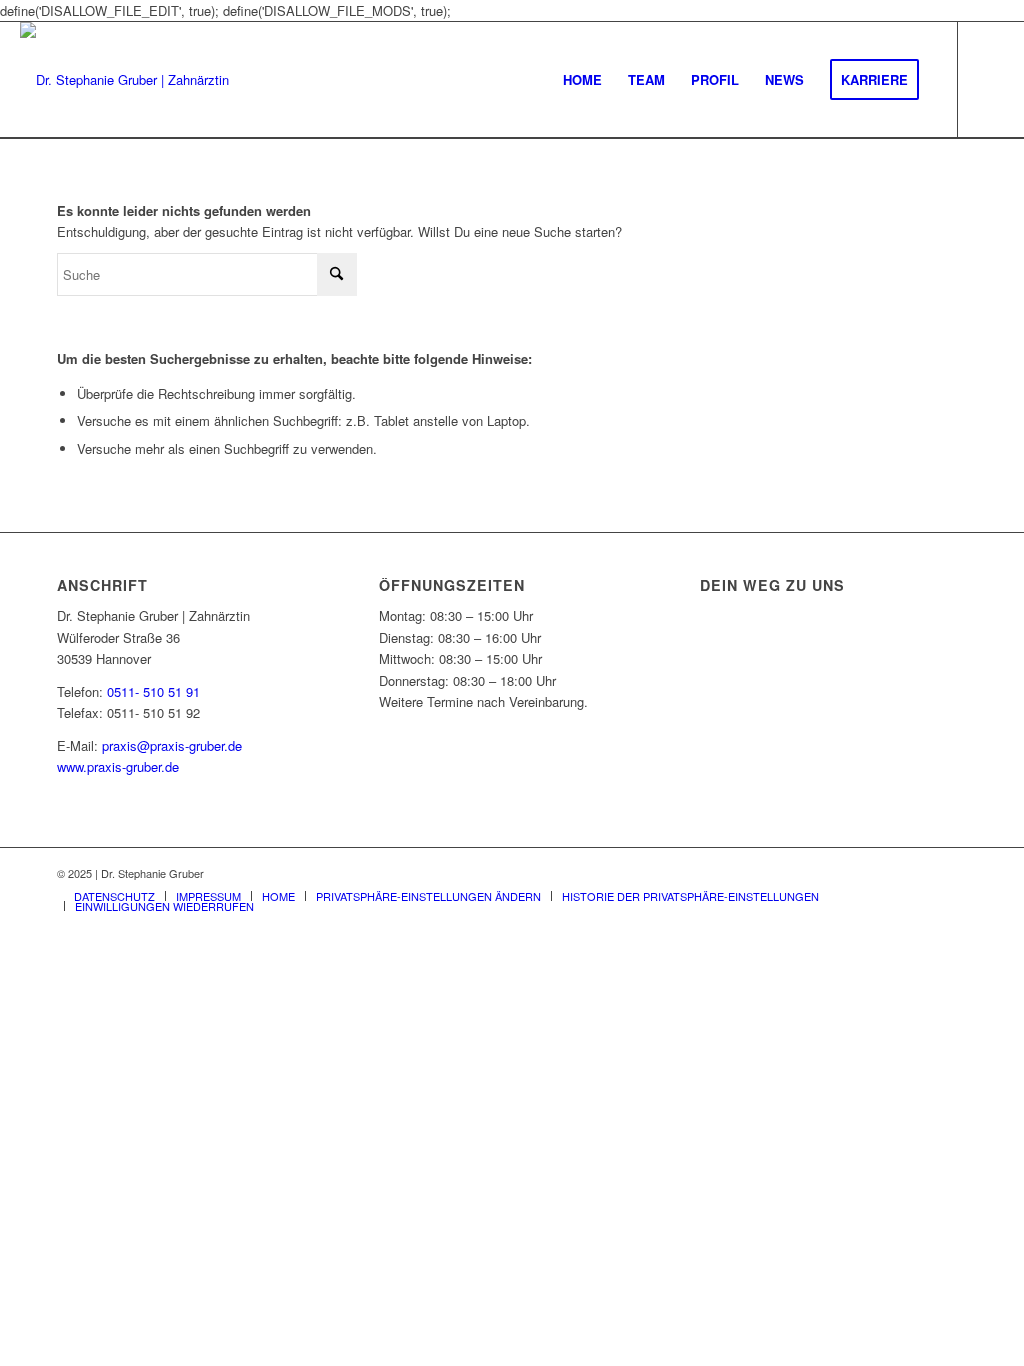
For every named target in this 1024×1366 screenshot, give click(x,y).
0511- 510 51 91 (153, 691)
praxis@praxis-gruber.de (172, 745)
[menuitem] (582, 80)
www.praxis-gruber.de (118, 766)
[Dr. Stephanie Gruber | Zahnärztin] (124, 80)
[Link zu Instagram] (989, 79)
